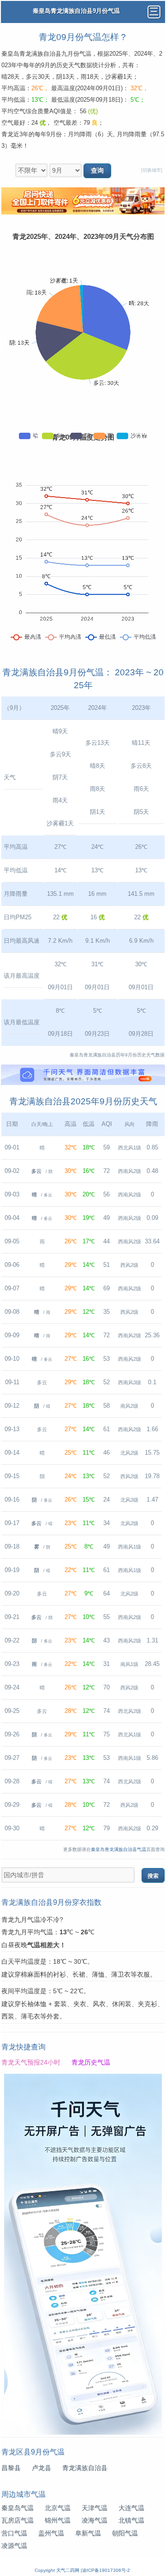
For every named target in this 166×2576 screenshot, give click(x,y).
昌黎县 (11, 2468)
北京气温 (58, 2508)
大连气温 (131, 2508)
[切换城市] (152, 170)
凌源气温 (14, 2546)
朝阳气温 (125, 2533)
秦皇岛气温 (18, 2508)
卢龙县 (41, 2468)
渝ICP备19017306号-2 (106, 2570)
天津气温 (95, 2508)
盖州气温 (51, 2533)
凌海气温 (95, 2521)
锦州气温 (58, 2521)
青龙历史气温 (91, 2063)
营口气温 (14, 2533)
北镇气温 (131, 2521)
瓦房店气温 (18, 2521)
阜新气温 (88, 2533)
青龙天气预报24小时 (31, 2063)
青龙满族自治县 (85, 2468)
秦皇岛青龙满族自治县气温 (119, 1849)
